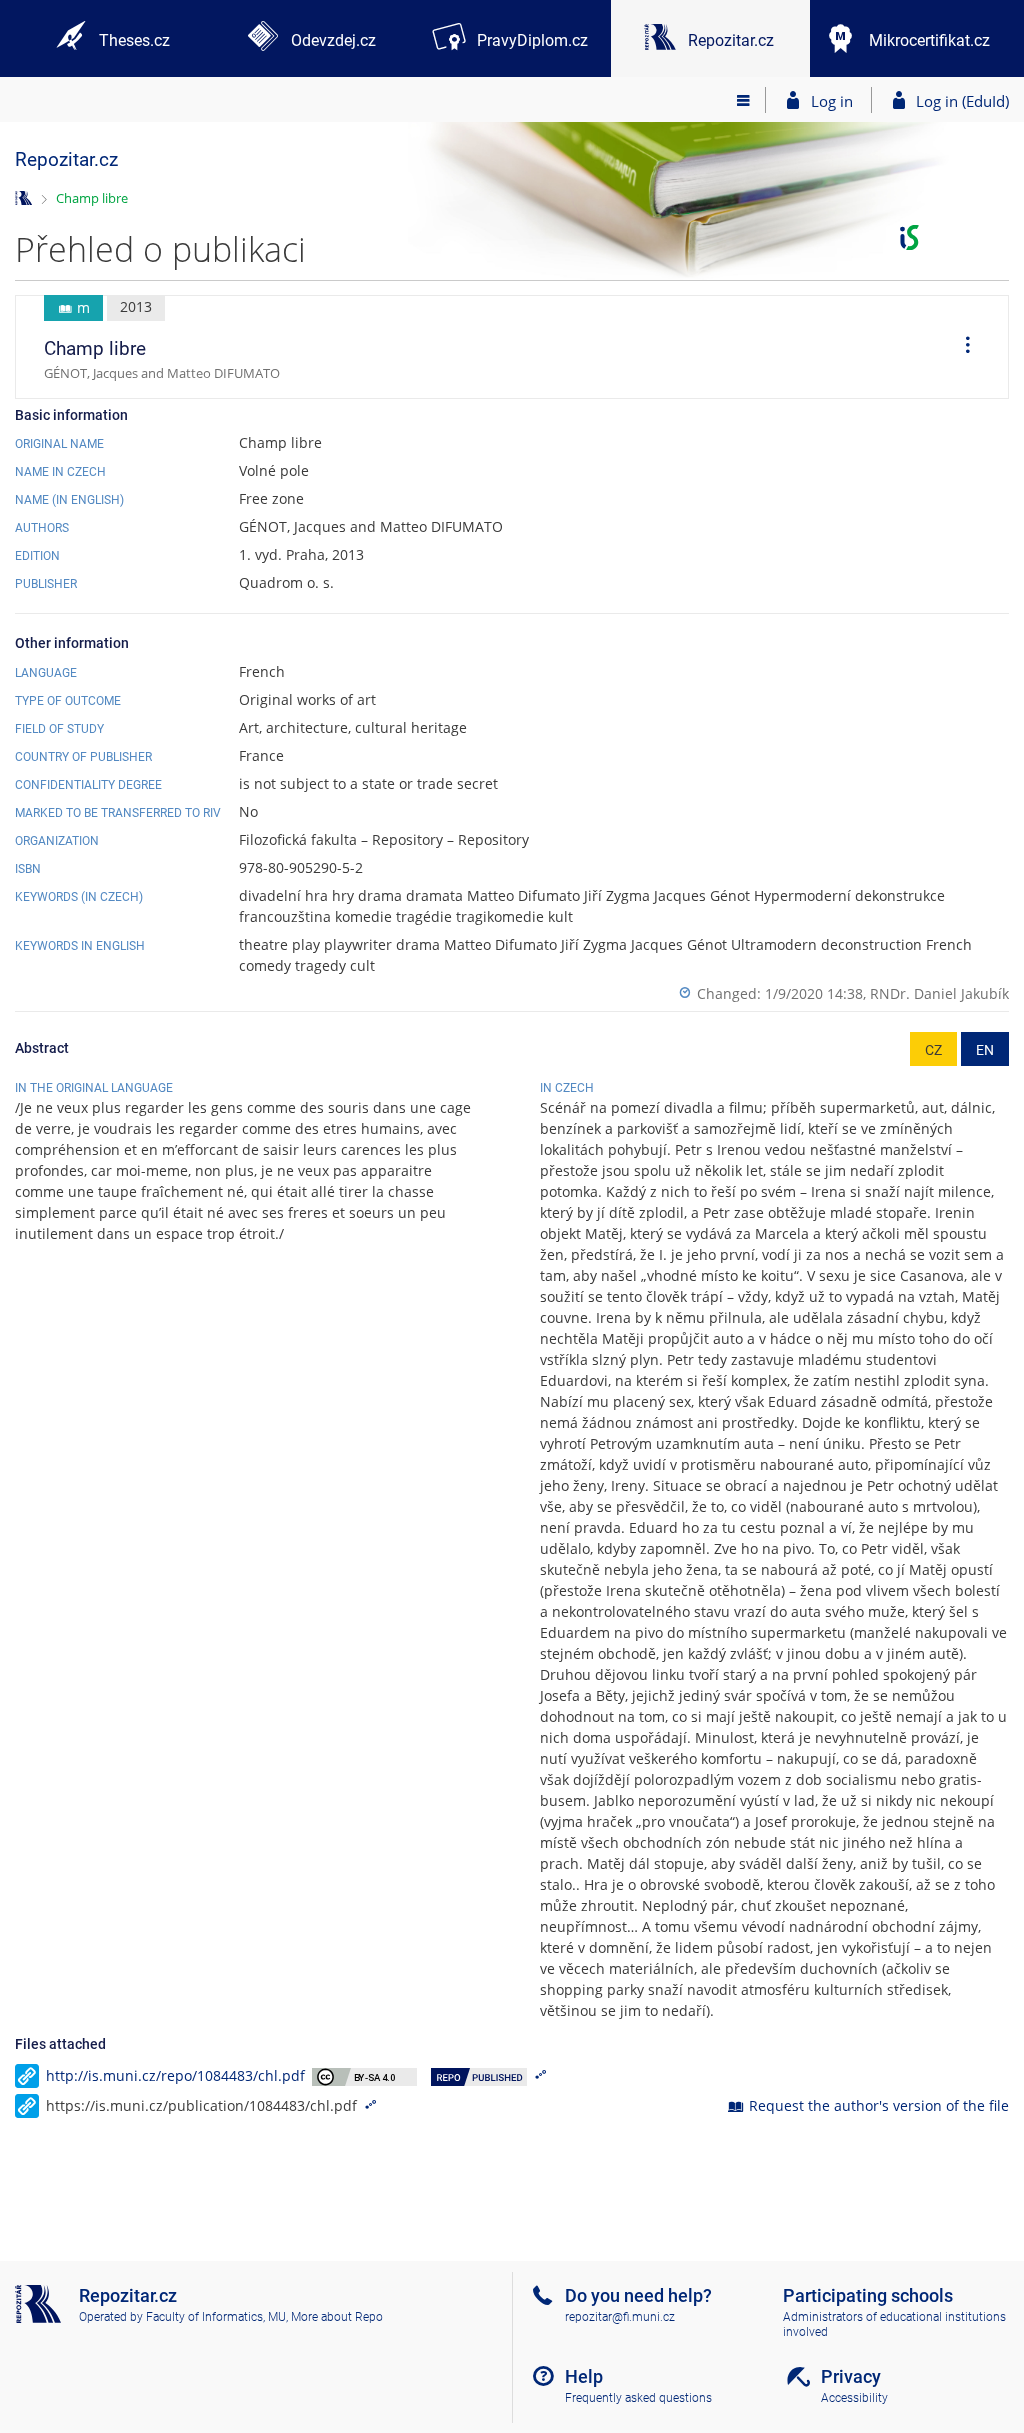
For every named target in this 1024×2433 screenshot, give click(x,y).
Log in (832, 101)
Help (584, 2376)
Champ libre (92, 198)
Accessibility (854, 2398)
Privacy (851, 2376)
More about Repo (337, 2317)
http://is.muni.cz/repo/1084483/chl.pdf (175, 2075)
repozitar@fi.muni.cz (620, 2317)
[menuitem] (961, 347)
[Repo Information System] (23, 196)
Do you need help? (638, 2295)
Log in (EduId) (962, 101)
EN (985, 1050)
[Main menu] (743, 100)
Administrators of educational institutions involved (894, 2324)
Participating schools (868, 2295)
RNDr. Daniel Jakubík (939, 993)
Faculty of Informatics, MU (216, 2317)
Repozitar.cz (66, 159)
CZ (933, 1050)
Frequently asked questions (638, 2398)
